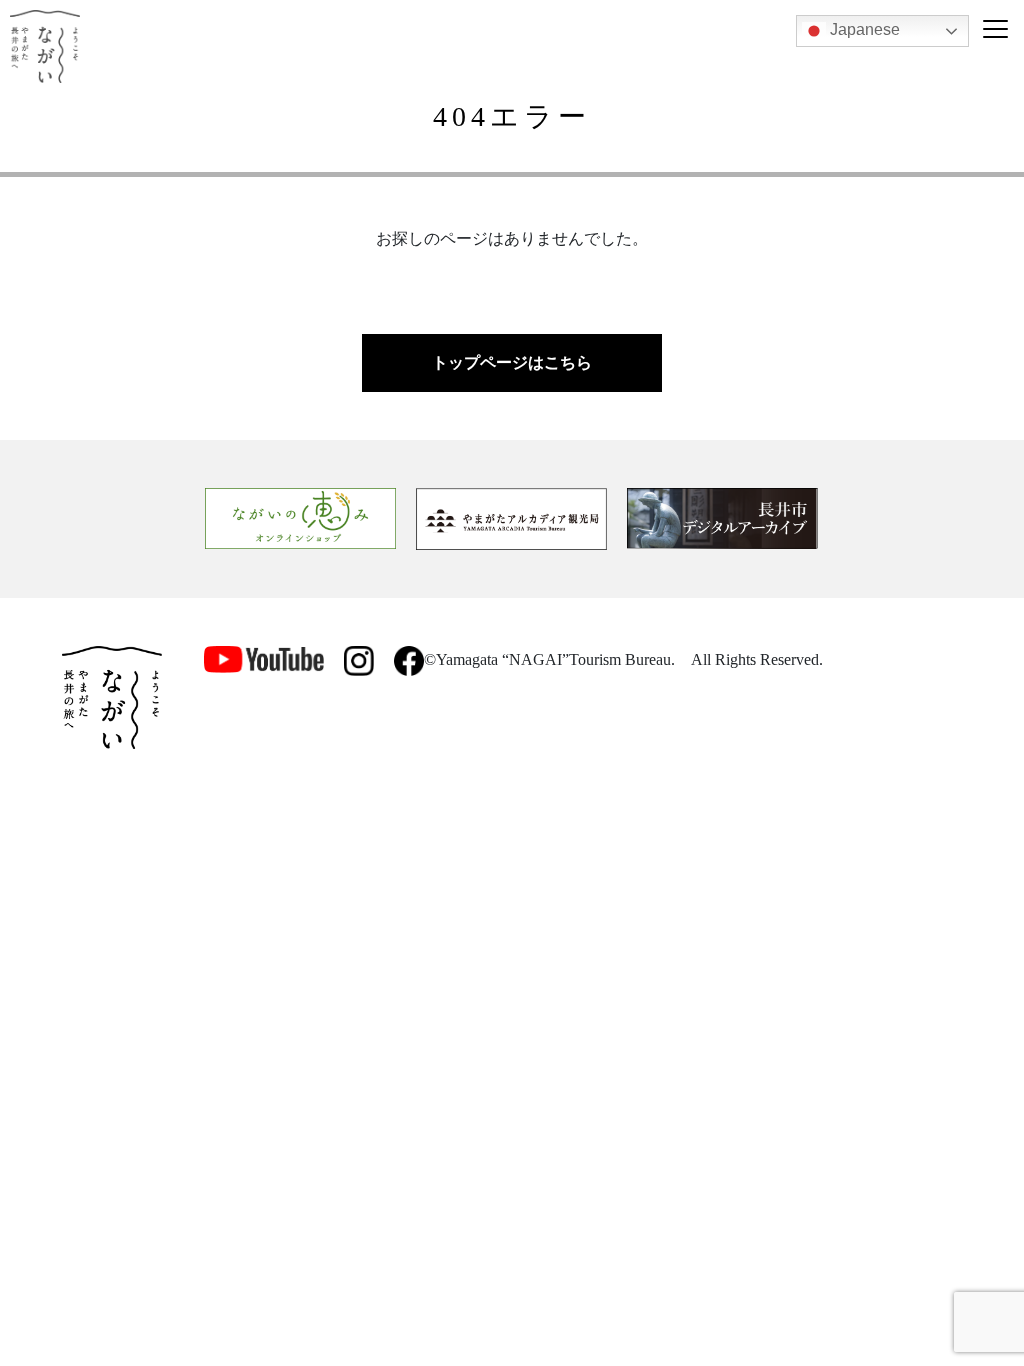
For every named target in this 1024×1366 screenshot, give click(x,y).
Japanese (863, 29)
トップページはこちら (512, 362)
